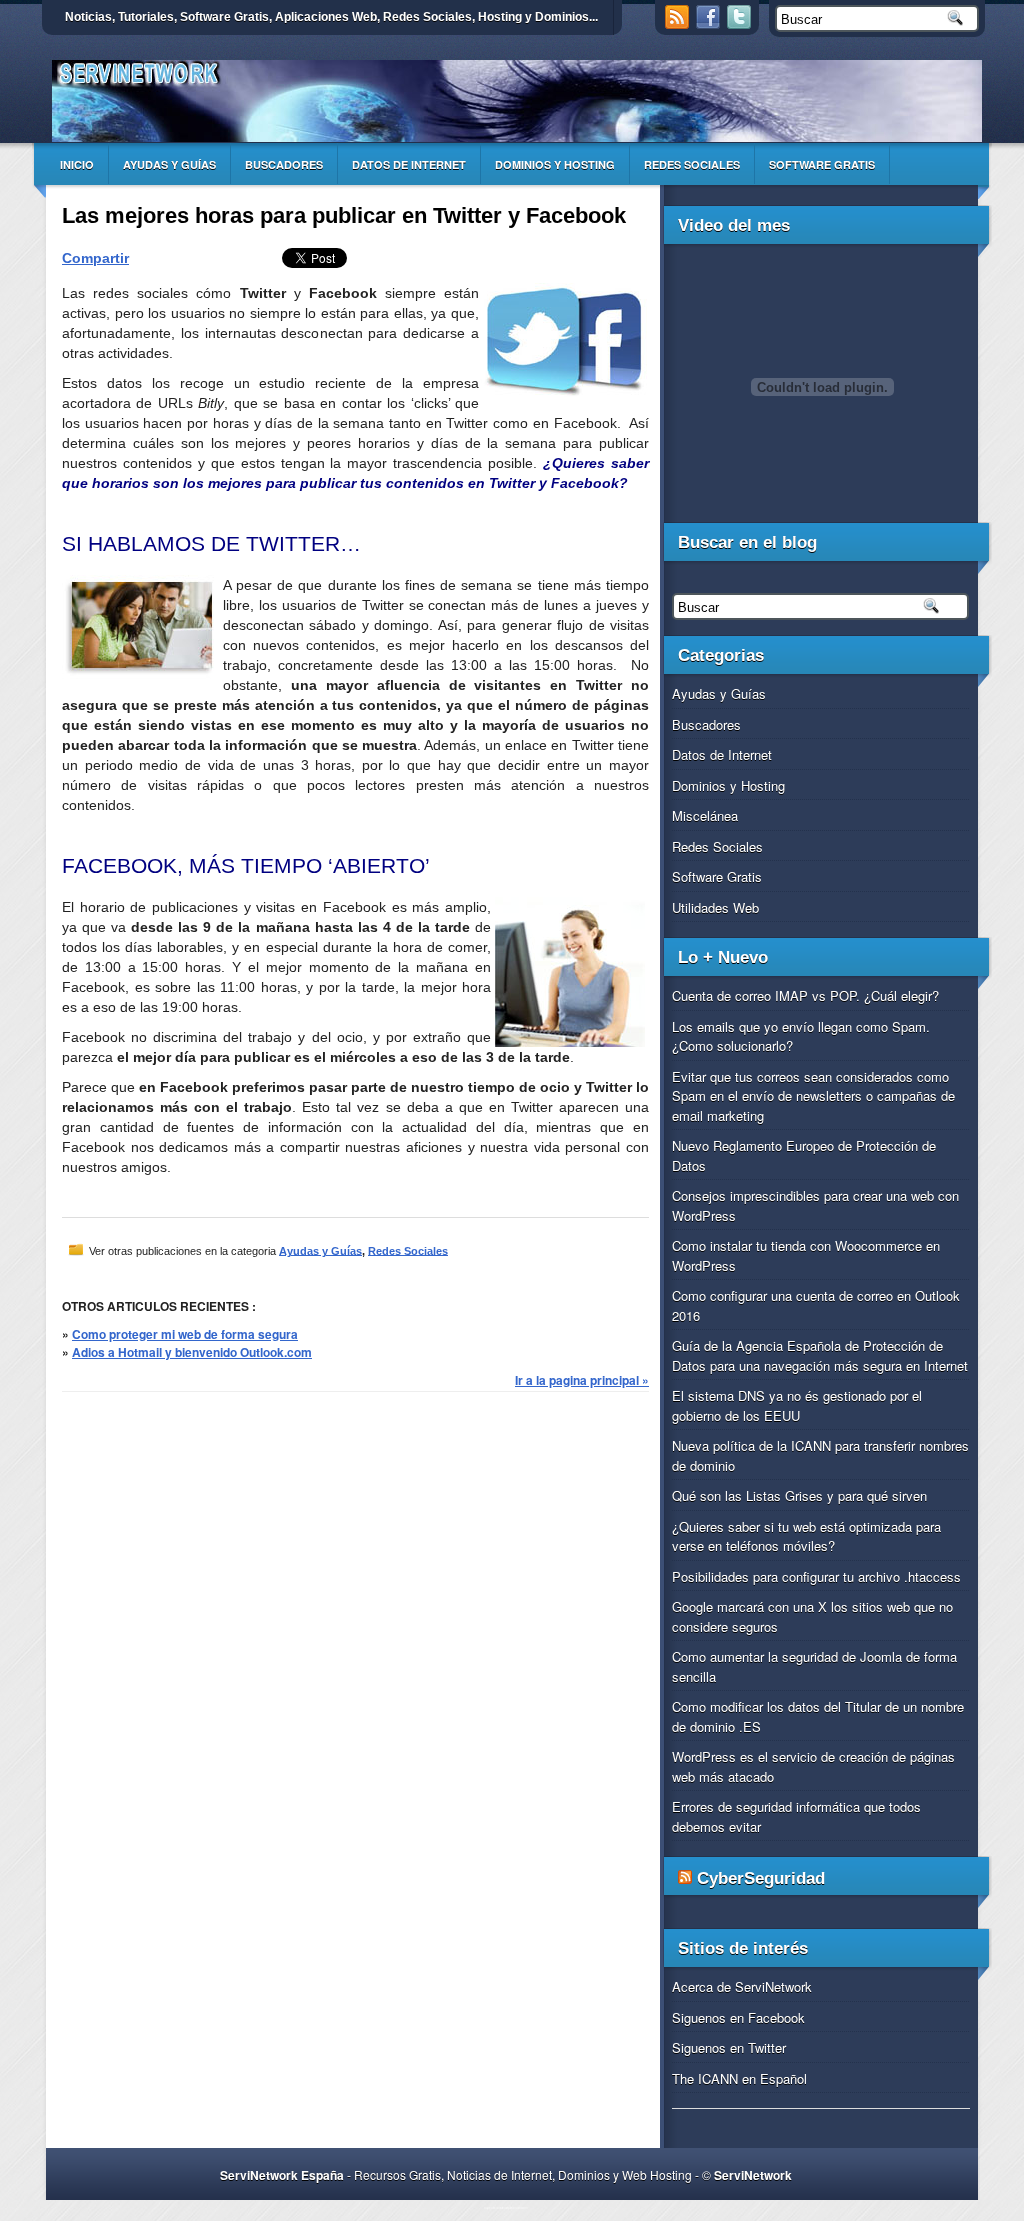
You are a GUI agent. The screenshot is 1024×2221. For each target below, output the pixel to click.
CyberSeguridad (761, 1878)
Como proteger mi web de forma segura (185, 1334)
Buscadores (284, 164)
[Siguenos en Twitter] (741, 23)
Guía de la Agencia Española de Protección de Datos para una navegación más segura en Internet (820, 1355)
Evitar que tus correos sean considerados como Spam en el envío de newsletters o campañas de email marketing (813, 1096)
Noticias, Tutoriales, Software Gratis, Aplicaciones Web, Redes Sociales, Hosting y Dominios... (331, 17)
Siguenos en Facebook (738, 2017)
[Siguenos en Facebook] (710, 23)
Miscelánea (705, 815)
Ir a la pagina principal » (582, 1380)
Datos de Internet (409, 164)
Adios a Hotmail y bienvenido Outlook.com (192, 1352)
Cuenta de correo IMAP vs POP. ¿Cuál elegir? (805, 995)
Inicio (77, 164)
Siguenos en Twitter (729, 2047)
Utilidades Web (715, 907)
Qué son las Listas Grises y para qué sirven (799, 1495)
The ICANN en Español (739, 2078)
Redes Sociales (692, 164)
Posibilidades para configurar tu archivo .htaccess (816, 1576)
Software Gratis (822, 164)
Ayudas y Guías (169, 164)
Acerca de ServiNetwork (742, 1986)
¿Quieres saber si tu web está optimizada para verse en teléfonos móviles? (806, 1536)
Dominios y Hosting (555, 164)
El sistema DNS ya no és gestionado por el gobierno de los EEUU (797, 1405)
